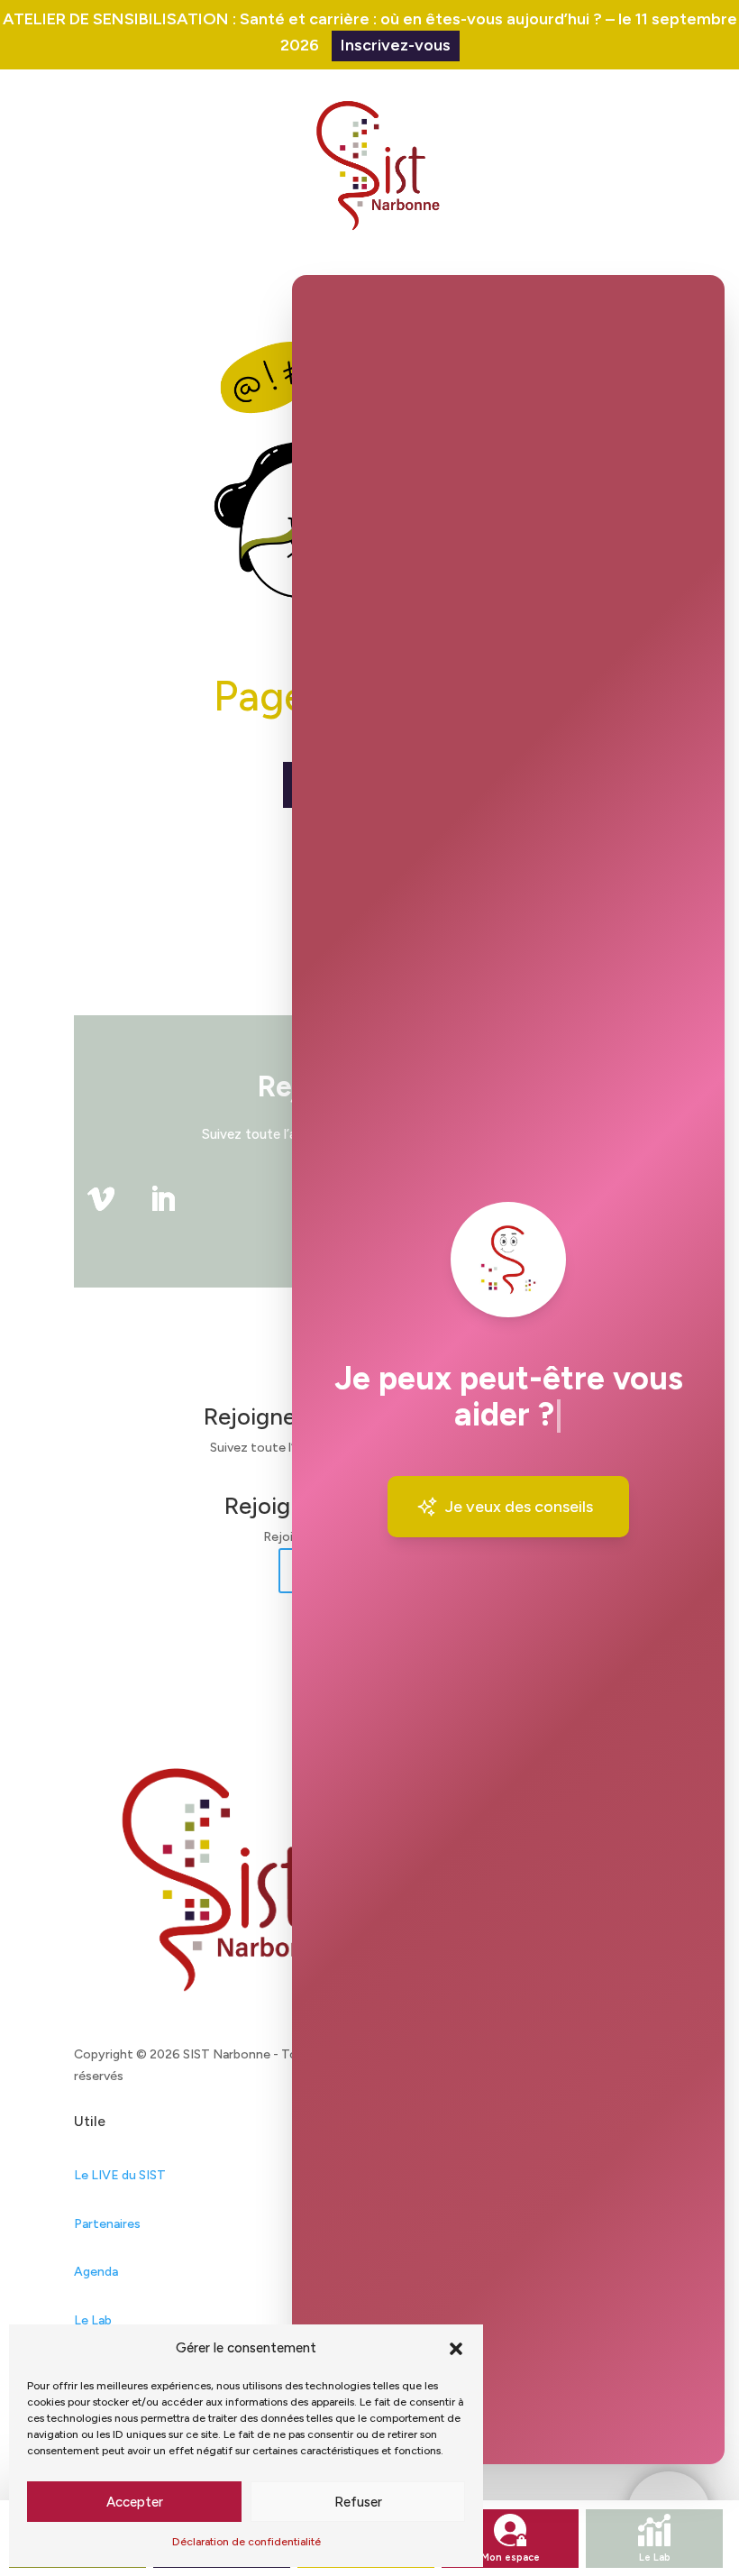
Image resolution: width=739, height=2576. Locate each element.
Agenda (96, 2272)
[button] (456, 2349)
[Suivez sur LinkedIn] (162, 1199)
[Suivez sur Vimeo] (101, 1199)
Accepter (135, 2502)
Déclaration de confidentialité (246, 2542)
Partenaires (107, 2224)
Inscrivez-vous (396, 45)
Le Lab (93, 2320)
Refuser (358, 2502)
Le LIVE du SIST (120, 2175)
